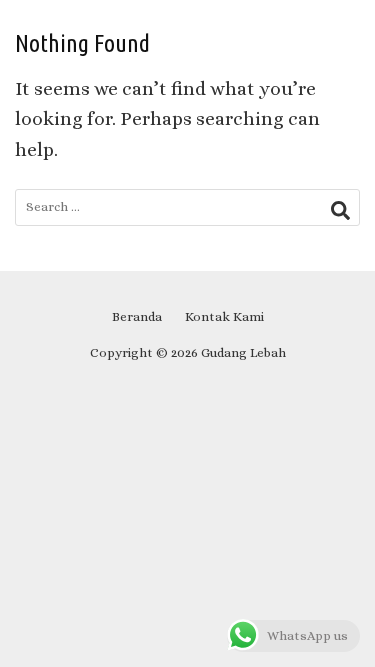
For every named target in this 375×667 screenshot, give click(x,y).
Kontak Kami (224, 316)
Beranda (137, 316)
